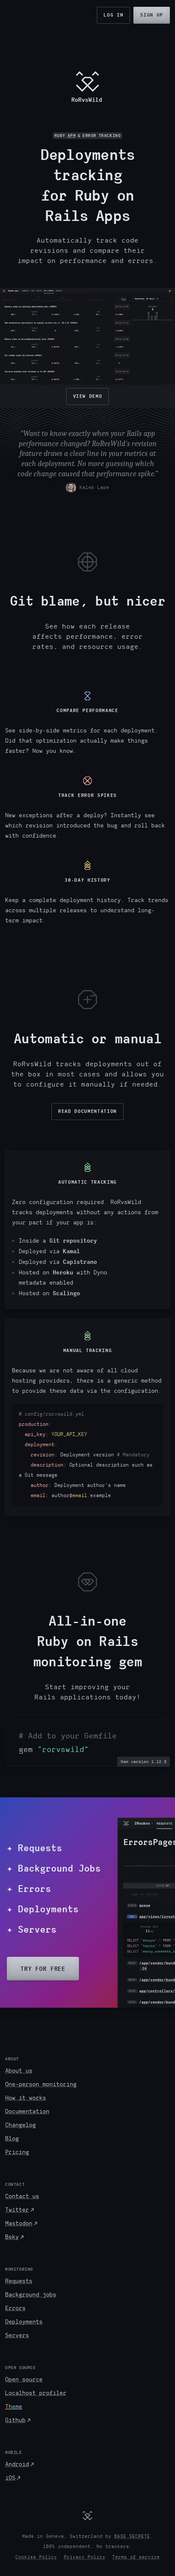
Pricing (17, 2152)
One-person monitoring (41, 2084)
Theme (14, 2407)
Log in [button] (113, 15)
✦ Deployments (43, 1909)
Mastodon (19, 2223)
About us (19, 2071)
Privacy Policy (85, 2557)
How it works (25, 2098)
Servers (17, 2335)
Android (17, 2464)
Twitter (17, 2210)
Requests (19, 2281)
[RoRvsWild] (87, 2515)
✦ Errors (29, 1889)
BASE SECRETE (132, 2536)
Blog (12, 2139)
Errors (15, 2308)
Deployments (24, 2322)
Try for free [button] (43, 1969)
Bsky (12, 2237)
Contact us (22, 2196)
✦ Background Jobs (54, 1868)
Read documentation (87, 1111)
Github (15, 2420)
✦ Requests (34, 1848)
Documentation (27, 2111)
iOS (10, 2478)
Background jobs (31, 2295)
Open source (24, 2379)
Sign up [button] (152, 15)
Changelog (20, 2125)
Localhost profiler (36, 2393)
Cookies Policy (36, 2557)
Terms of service (136, 2557)
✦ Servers (32, 1929)
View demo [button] (88, 396)
